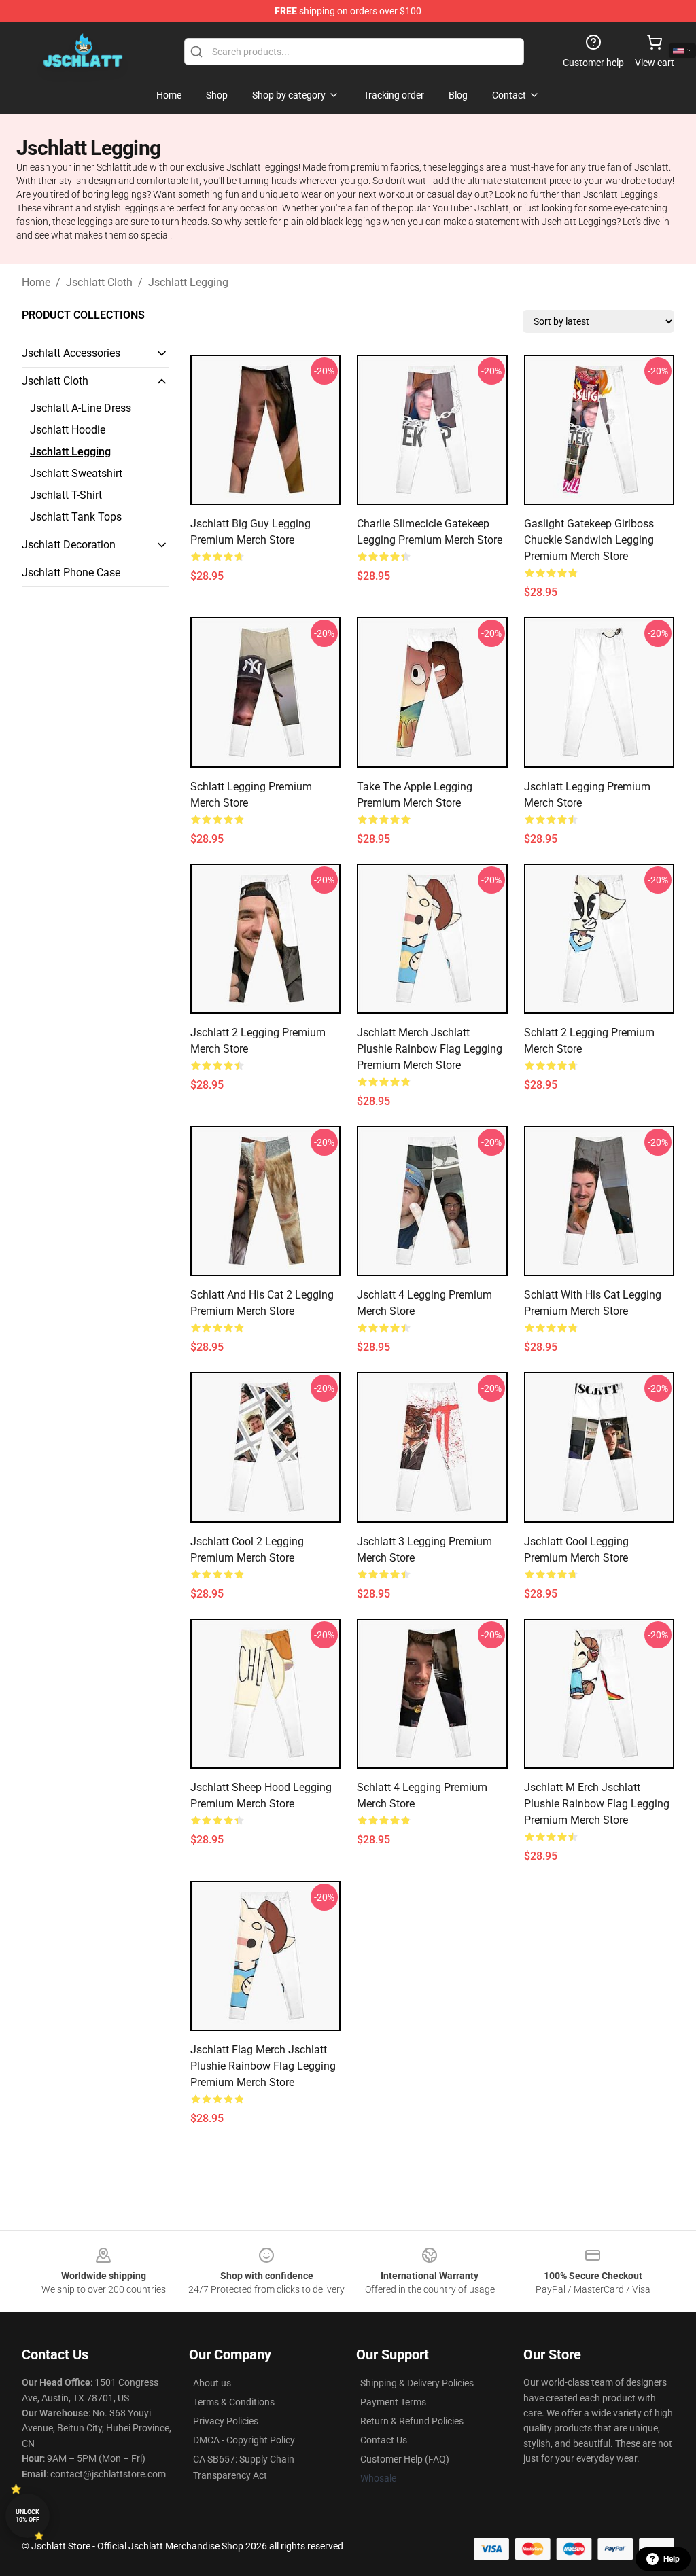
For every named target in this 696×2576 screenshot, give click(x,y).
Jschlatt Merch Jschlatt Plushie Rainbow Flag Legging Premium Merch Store (430, 1049)
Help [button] (672, 2559)
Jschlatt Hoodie (68, 430)
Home (36, 282)
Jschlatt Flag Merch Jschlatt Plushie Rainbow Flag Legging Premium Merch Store (263, 2066)
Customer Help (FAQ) (405, 2459)
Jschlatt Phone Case (71, 572)
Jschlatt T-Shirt (66, 495)
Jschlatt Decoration (69, 545)
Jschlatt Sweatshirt (76, 473)
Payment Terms (393, 2402)
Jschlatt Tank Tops (76, 517)
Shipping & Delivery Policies (417, 2383)
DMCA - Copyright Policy (244, 2440)
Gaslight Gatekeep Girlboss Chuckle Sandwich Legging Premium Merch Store (589, 540)
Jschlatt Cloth (99, 282)
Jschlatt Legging (188, 282)
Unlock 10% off (28, 2516)
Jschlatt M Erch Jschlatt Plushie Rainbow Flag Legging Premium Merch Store (597, 1804)
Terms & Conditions (234, 2402)
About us (212, 2383)
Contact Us (384, 2440)
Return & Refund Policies (412, 2421)
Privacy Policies (226, 2421)
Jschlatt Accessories (71, 353)
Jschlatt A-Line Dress (81, 408)
